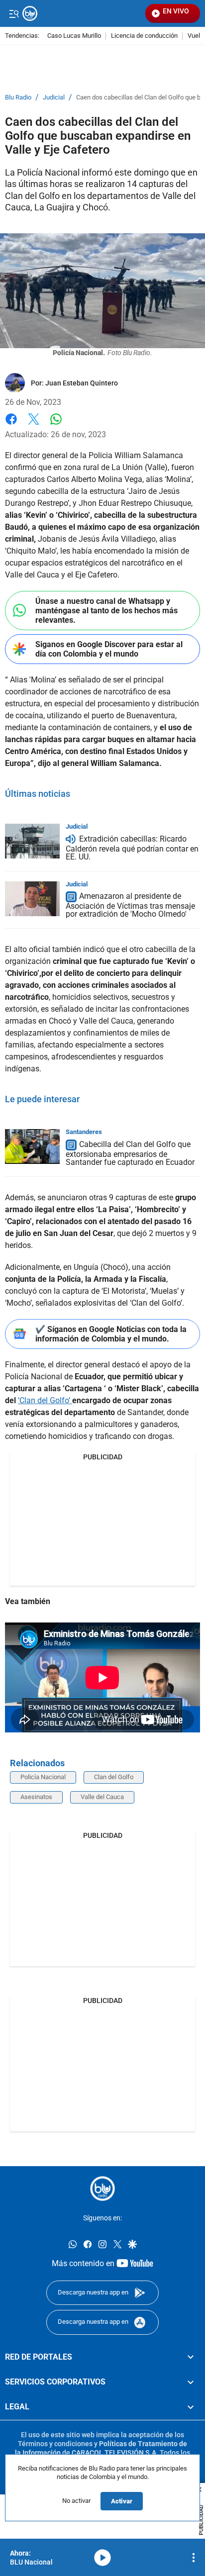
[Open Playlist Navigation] (194, 2558)
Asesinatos (36, 1797)
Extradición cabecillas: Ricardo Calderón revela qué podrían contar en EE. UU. (132, 848)
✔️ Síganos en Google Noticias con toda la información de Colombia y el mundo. (111, 1334)
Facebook (11, 425)
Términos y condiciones (55, 2443)
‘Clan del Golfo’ (45, 1400)
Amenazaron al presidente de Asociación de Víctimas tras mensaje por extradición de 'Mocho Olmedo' (130, 906)
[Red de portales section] (191, 2357)
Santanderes (84, 1132)
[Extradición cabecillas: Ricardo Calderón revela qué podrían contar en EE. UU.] (32, 841)
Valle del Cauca (102, 1797)
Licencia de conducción (144, 36)
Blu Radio (18, 97)
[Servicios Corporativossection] (191, 2382)
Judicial (54, 97)
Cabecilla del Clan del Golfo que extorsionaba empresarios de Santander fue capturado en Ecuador (130, 1153)
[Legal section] (191, 2407)
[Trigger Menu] (14, 13)
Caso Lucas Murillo (74, 36)
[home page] (102, 2189)
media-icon (102, 2558)
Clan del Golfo (114, 1777)
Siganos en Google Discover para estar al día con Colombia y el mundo (109, 649)
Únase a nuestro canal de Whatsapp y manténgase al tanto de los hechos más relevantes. (106, 611)
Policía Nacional (43, 1777)
